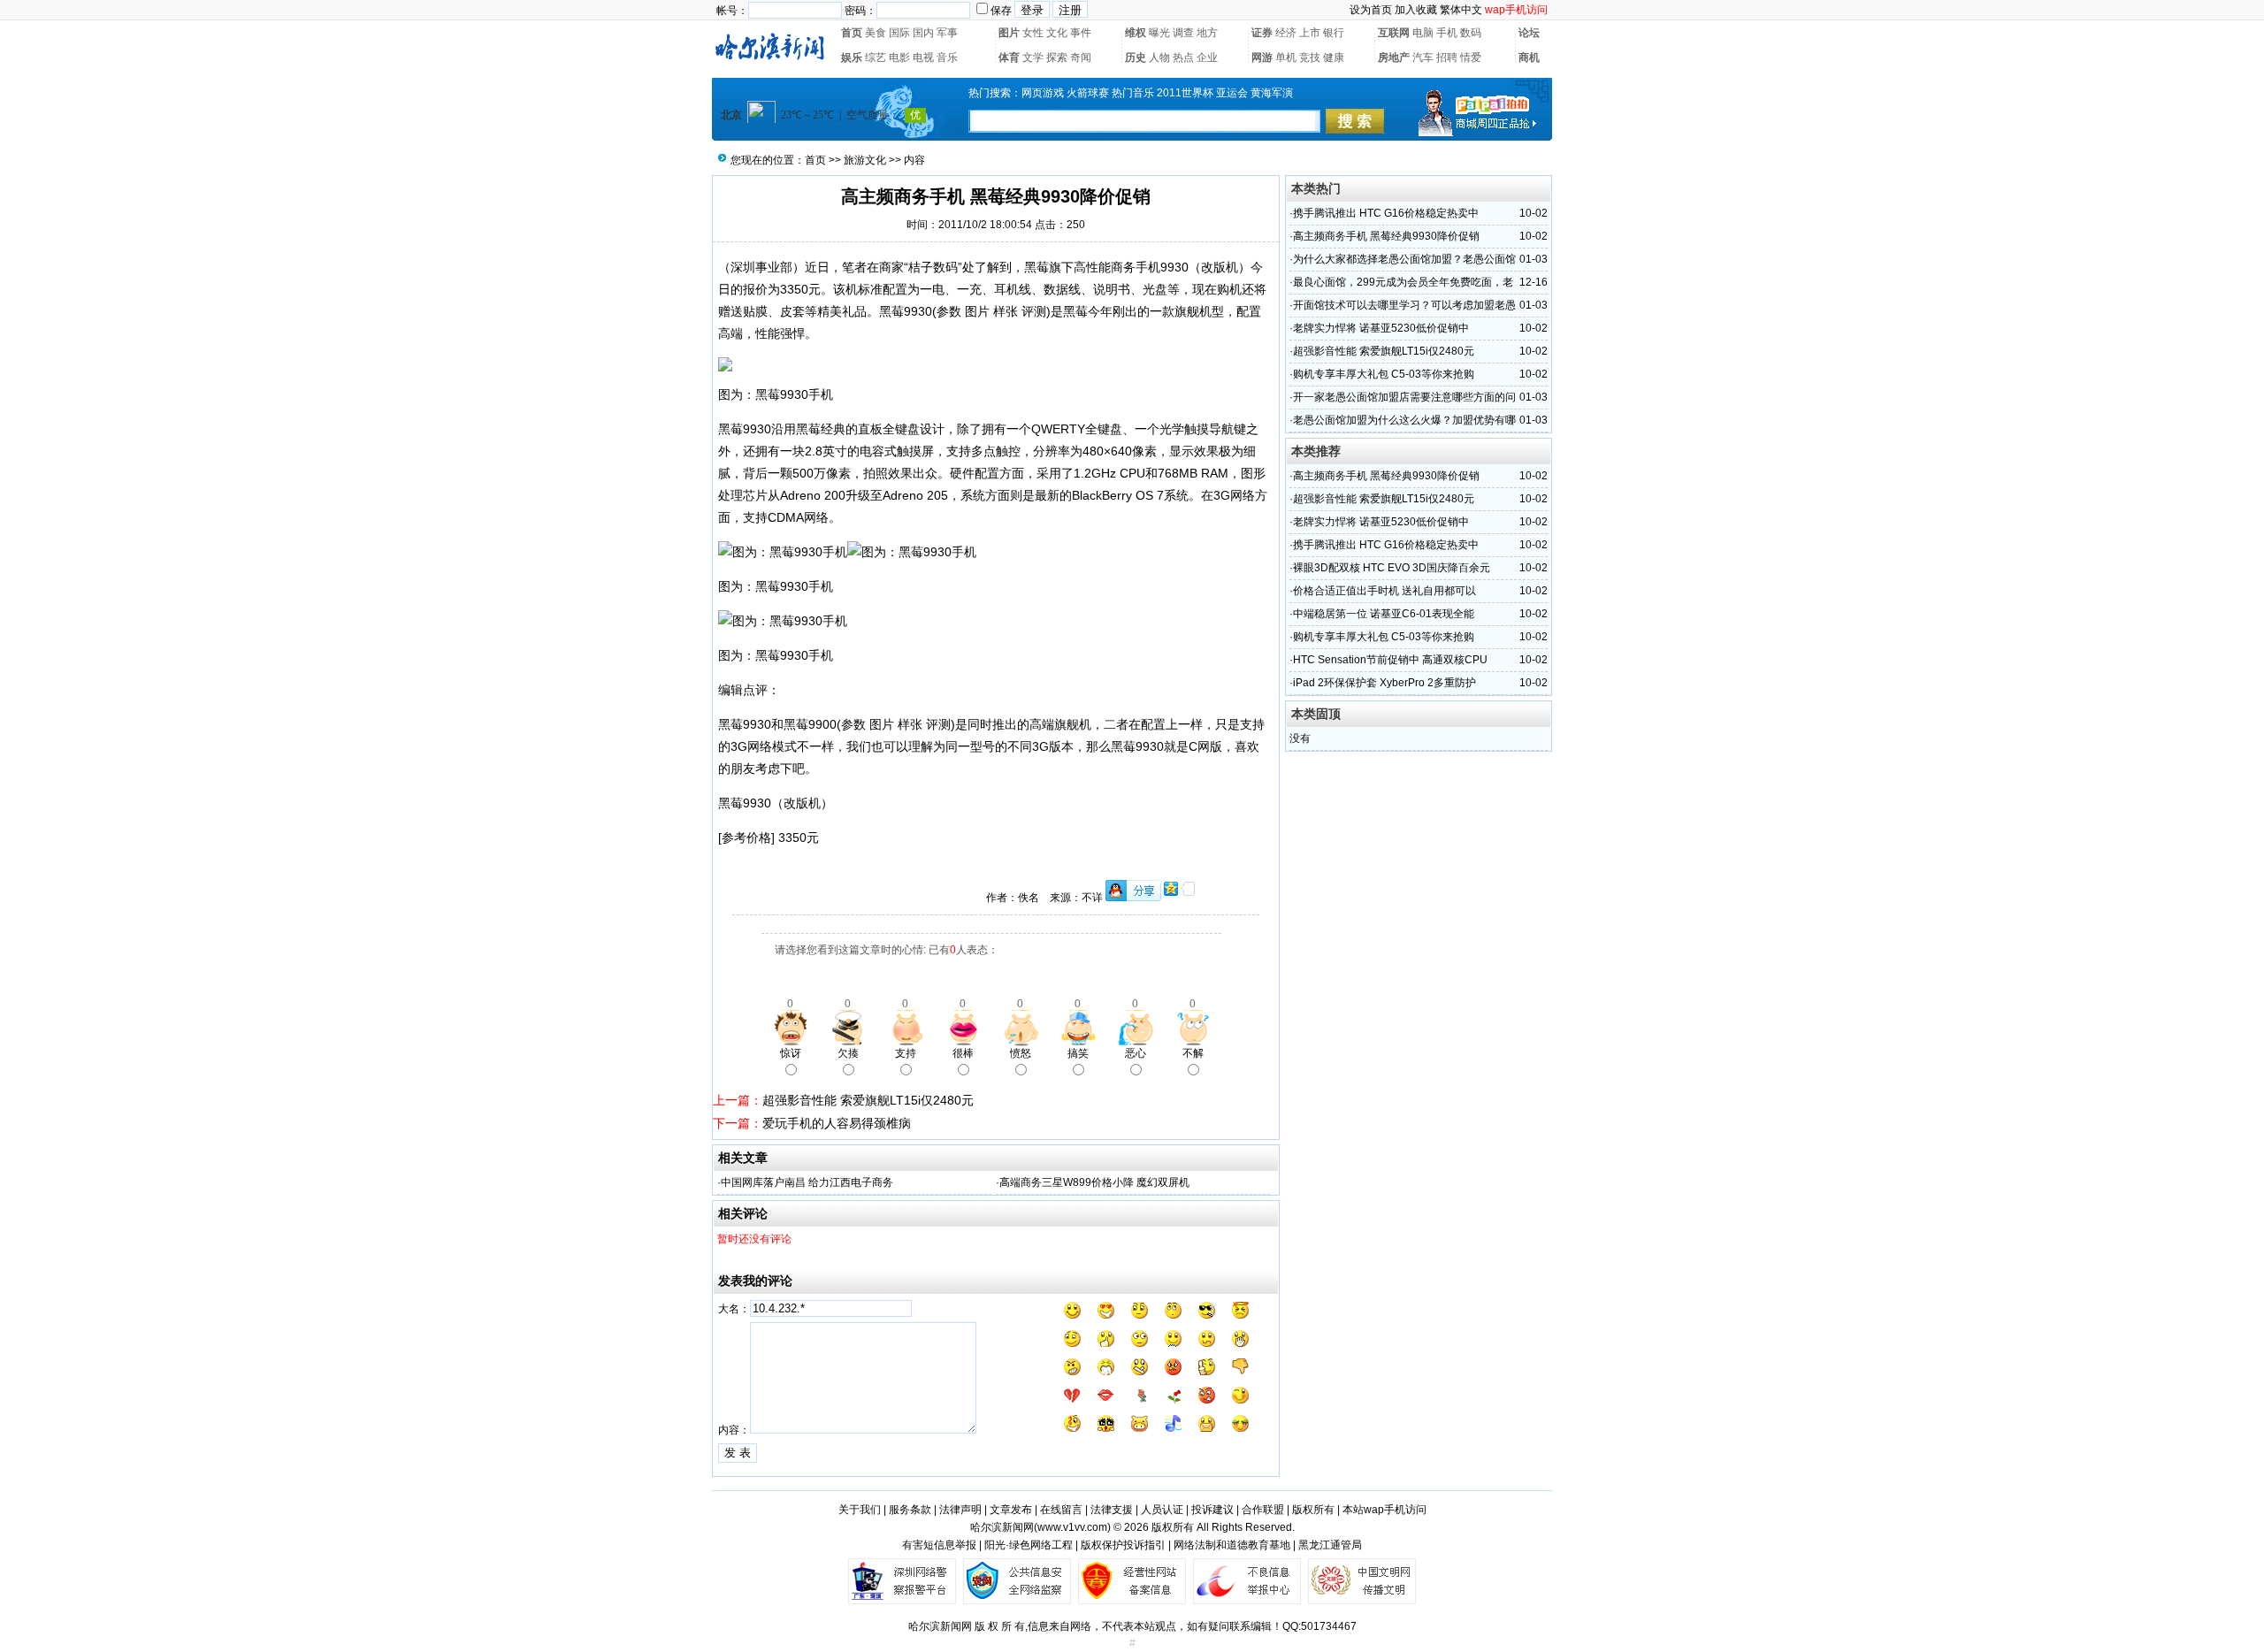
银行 (1334, 33)
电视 (923, 57)
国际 (899, 33)
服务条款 (910, 1510)
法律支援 (1112, 1510)
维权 (1136, 33)
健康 (1334, 57)
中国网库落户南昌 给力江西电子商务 (807, 1182)
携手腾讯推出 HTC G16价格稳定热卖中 (1386, 213)
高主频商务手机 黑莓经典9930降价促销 (1386, 236)
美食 (876, 33)
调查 (1183, 33)
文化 (1057, 33)
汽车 (1423, 57)
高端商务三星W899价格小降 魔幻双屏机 (1094, 1182)
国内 (923, 33)
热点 (1183, 57)
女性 (1033, 33)
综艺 (876, 57)
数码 (1471, 33)
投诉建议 (1212, 1510)
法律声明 (960, 1510)
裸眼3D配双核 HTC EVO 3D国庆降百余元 (1392, 568)
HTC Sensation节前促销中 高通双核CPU (1390, 660)
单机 (1286, 57)
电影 (899, 57)
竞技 (1310, 57)
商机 (1529, 57)
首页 (852, 33)
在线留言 (1061, 1510)
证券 (1262, 33)
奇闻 (1081, 57)
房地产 (1394, 57)
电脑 (1423, 33)
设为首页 (1371, 10)
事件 (1081, 33)
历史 (1136, 57)
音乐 (947, 57)
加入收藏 (1416, 10)
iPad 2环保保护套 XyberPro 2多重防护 (1384, 683)
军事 (947, 33)
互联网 (1394, 33)
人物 (1159, 57)
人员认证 (1162, 1510)
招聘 (1447, 57)
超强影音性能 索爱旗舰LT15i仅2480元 (868, 1100)
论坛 (1529, 33)
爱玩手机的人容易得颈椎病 (837, 1123)
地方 (1207, 33)
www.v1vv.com (1072, 1527)
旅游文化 (865, 160)
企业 (1207, 57)
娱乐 (852, 57)
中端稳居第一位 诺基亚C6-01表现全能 (1384, 614)
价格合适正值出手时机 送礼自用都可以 (1384, 591)
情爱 (1471, 57)
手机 (1447, 33)
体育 (1009, 57)
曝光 (1159, 33)
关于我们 (860, 1510)
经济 (1286, 33)
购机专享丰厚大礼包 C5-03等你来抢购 (1384, 374)
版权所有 (1313, 1510)
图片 (1009, 33)
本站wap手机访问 (1384, 1510)
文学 (1033, 57)
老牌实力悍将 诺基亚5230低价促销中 (1381, 328)
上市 (1310, 33)
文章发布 (1011, 1510)
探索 (1057, 57)
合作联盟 (1263, 1510)
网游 (1262, 57)
